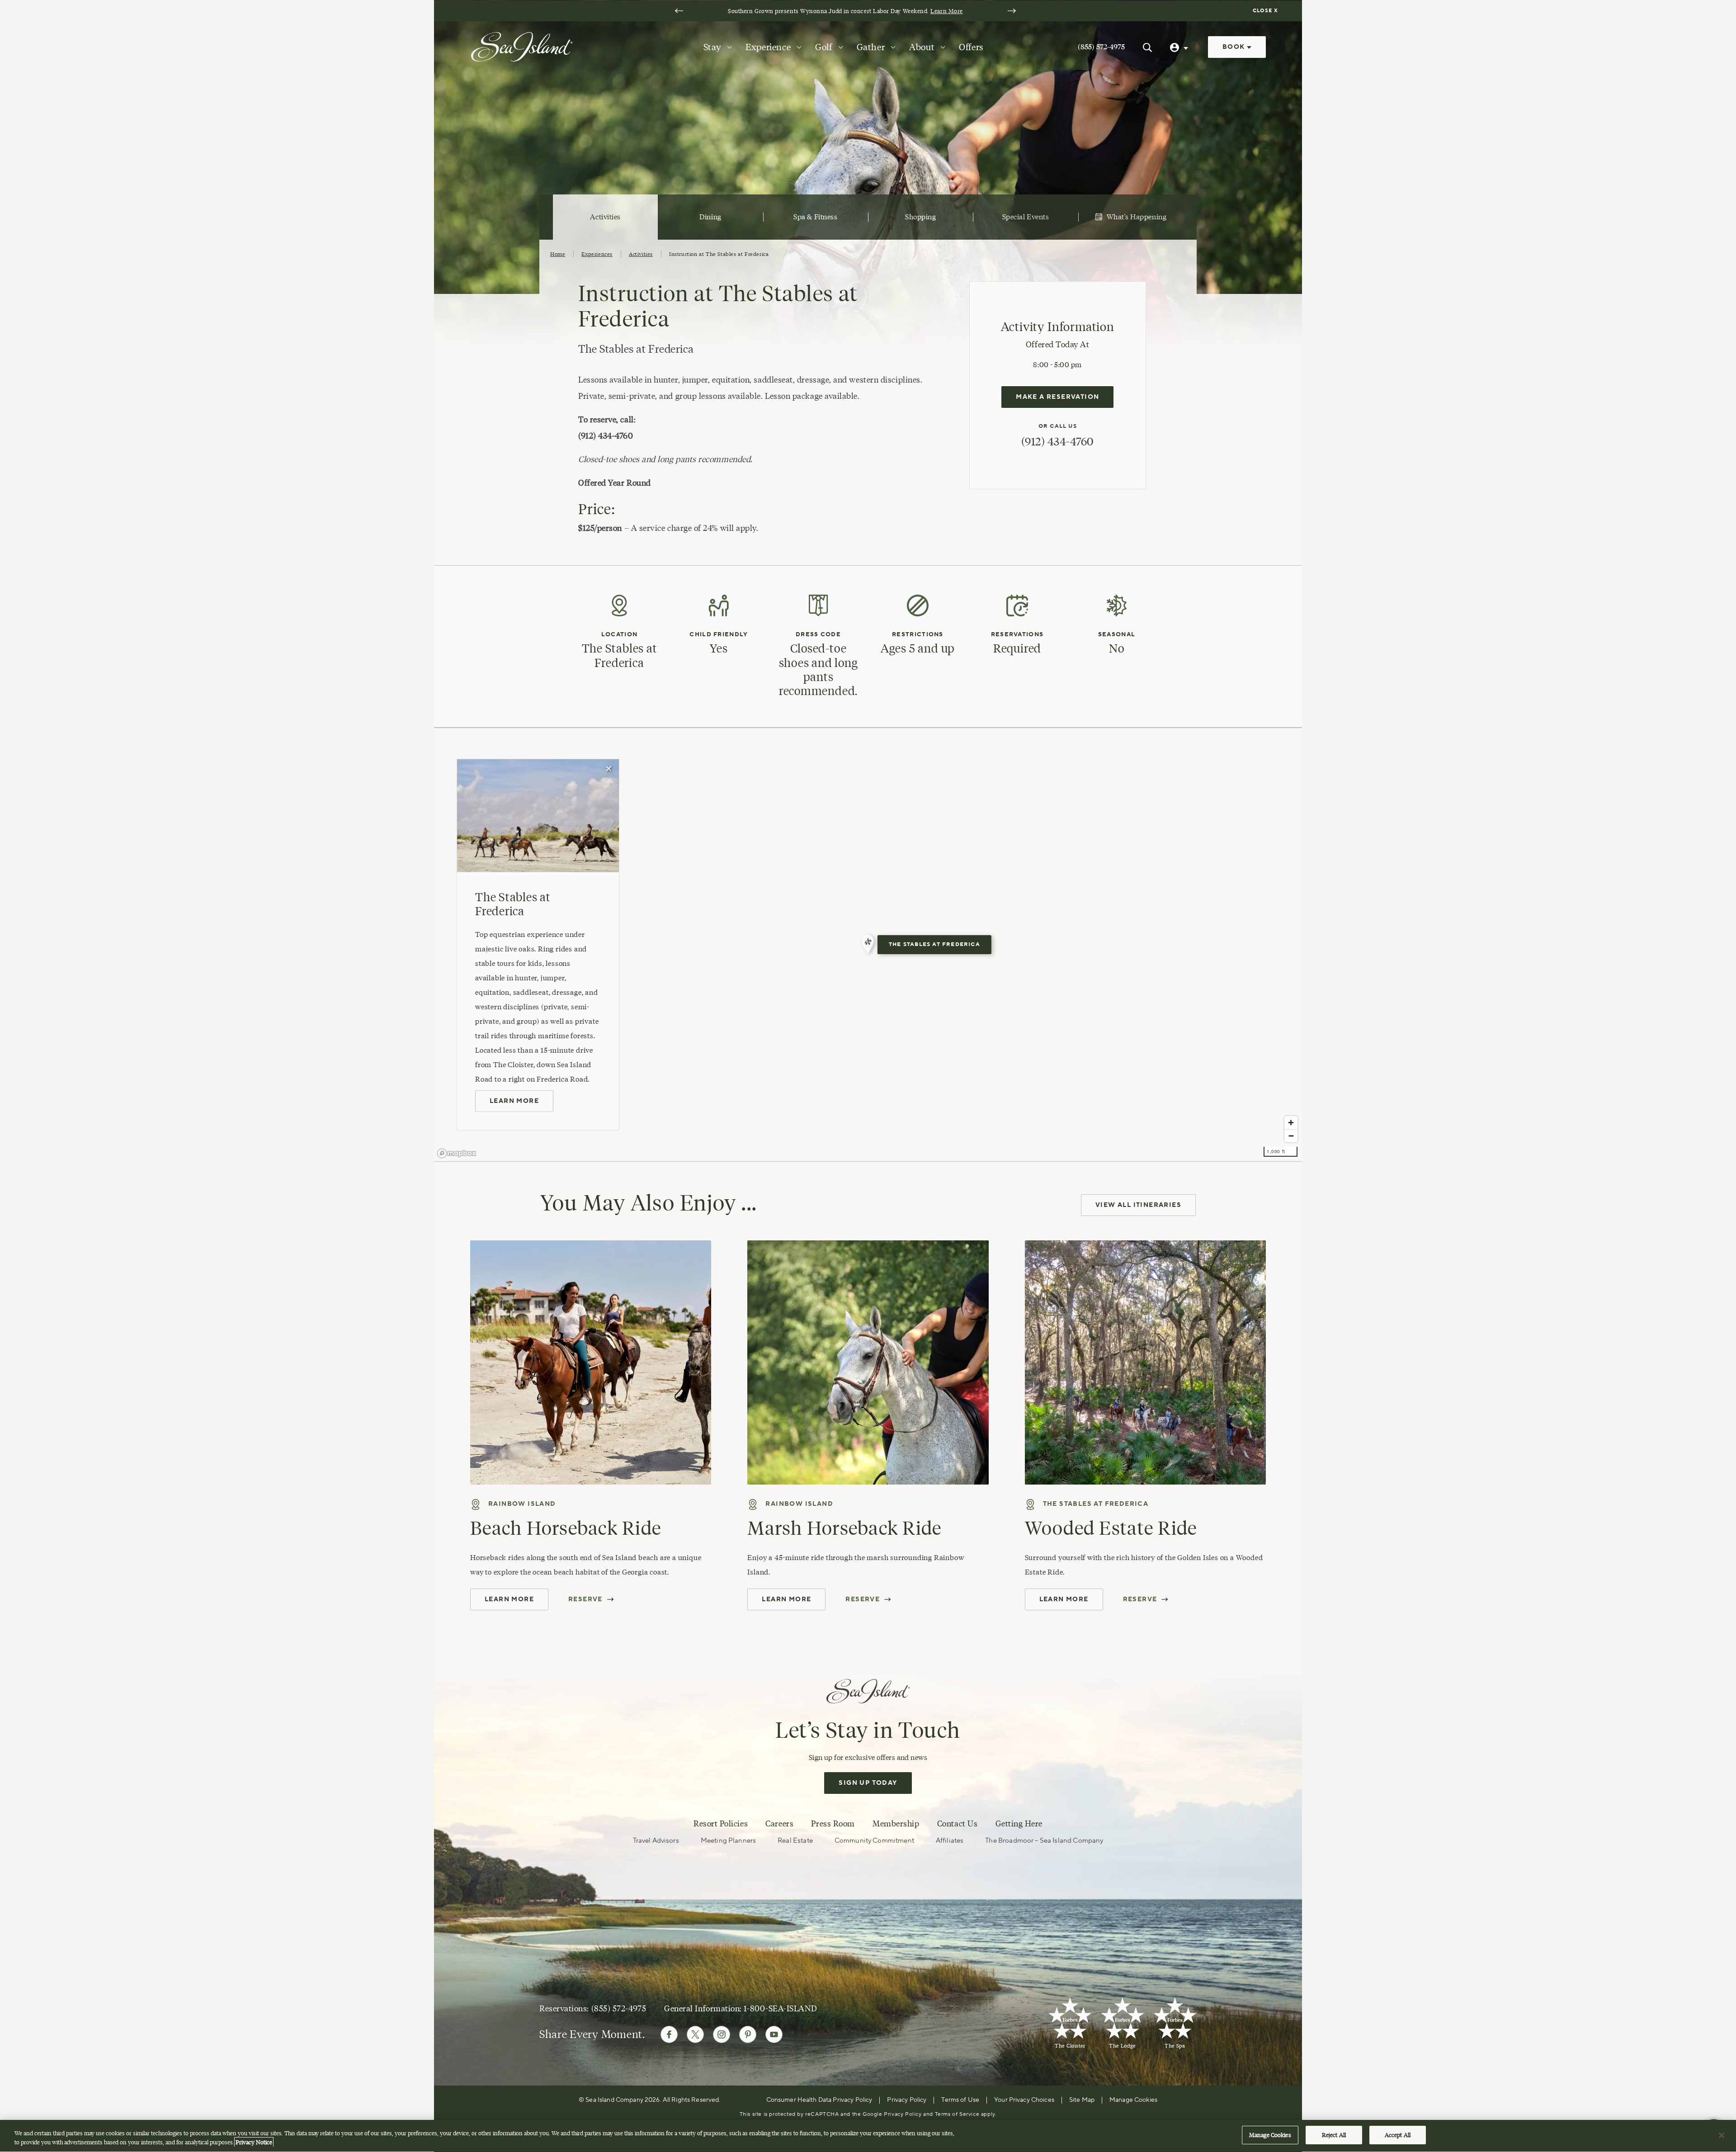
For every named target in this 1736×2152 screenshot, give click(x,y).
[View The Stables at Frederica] (868, 945)
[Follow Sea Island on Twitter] (695, 2034)
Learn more (514, 1101)
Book (1235, 47)
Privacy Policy (907, 2100)
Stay (712, 47)
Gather (871, 47)
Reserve (585, 1599)
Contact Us (957, 1824)
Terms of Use (960, 2100)
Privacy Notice (254, 2142)
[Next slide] (1012, 11)
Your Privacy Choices (1024, 2100)
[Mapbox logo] (457, 1153)
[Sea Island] (522, 46)
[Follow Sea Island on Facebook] (669, 2034)
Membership (896, 1824)
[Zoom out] (1291, 1136)
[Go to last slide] (679, 11)
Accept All (1398, 2135)
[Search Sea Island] (1147, 47)
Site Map (1082, 2100)
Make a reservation (1057, 397)
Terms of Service (957, 2114)
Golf (823, 47)
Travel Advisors (656, 1841)
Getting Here (1019, 1824)
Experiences (597, 254)
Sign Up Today (868, 1783)
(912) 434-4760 (1057, 442)
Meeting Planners (728, 1841)
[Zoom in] (1291, 1123)
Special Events (1026, 217)
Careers (779, 1824)
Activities (605, 217)
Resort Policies (721, 1824)
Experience (768, 47)
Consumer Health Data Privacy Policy (819, 2100)
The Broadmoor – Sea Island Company (1044, 1841)
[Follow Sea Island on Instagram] (722, 2034)
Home (558, 254)
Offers (971, 47)
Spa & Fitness (815, 217)
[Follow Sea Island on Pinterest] (748, 2034)
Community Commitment (874, 1841)
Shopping (920, 217)
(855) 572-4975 (1101, 47)
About (922, 47)
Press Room (833, 1824)
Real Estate (795, 1841)
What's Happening (1137, 217)
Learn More (946, 11)
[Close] (1722, 2135)
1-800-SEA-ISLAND (780, 2009)
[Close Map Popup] (609, 769)
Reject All (1334, 2135)
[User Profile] (1180, 47)
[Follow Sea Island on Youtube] (774, 2034)
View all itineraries (1138, 1205)
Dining (710, 217)
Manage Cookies (1270, 2135)
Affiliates (950, 1841)
